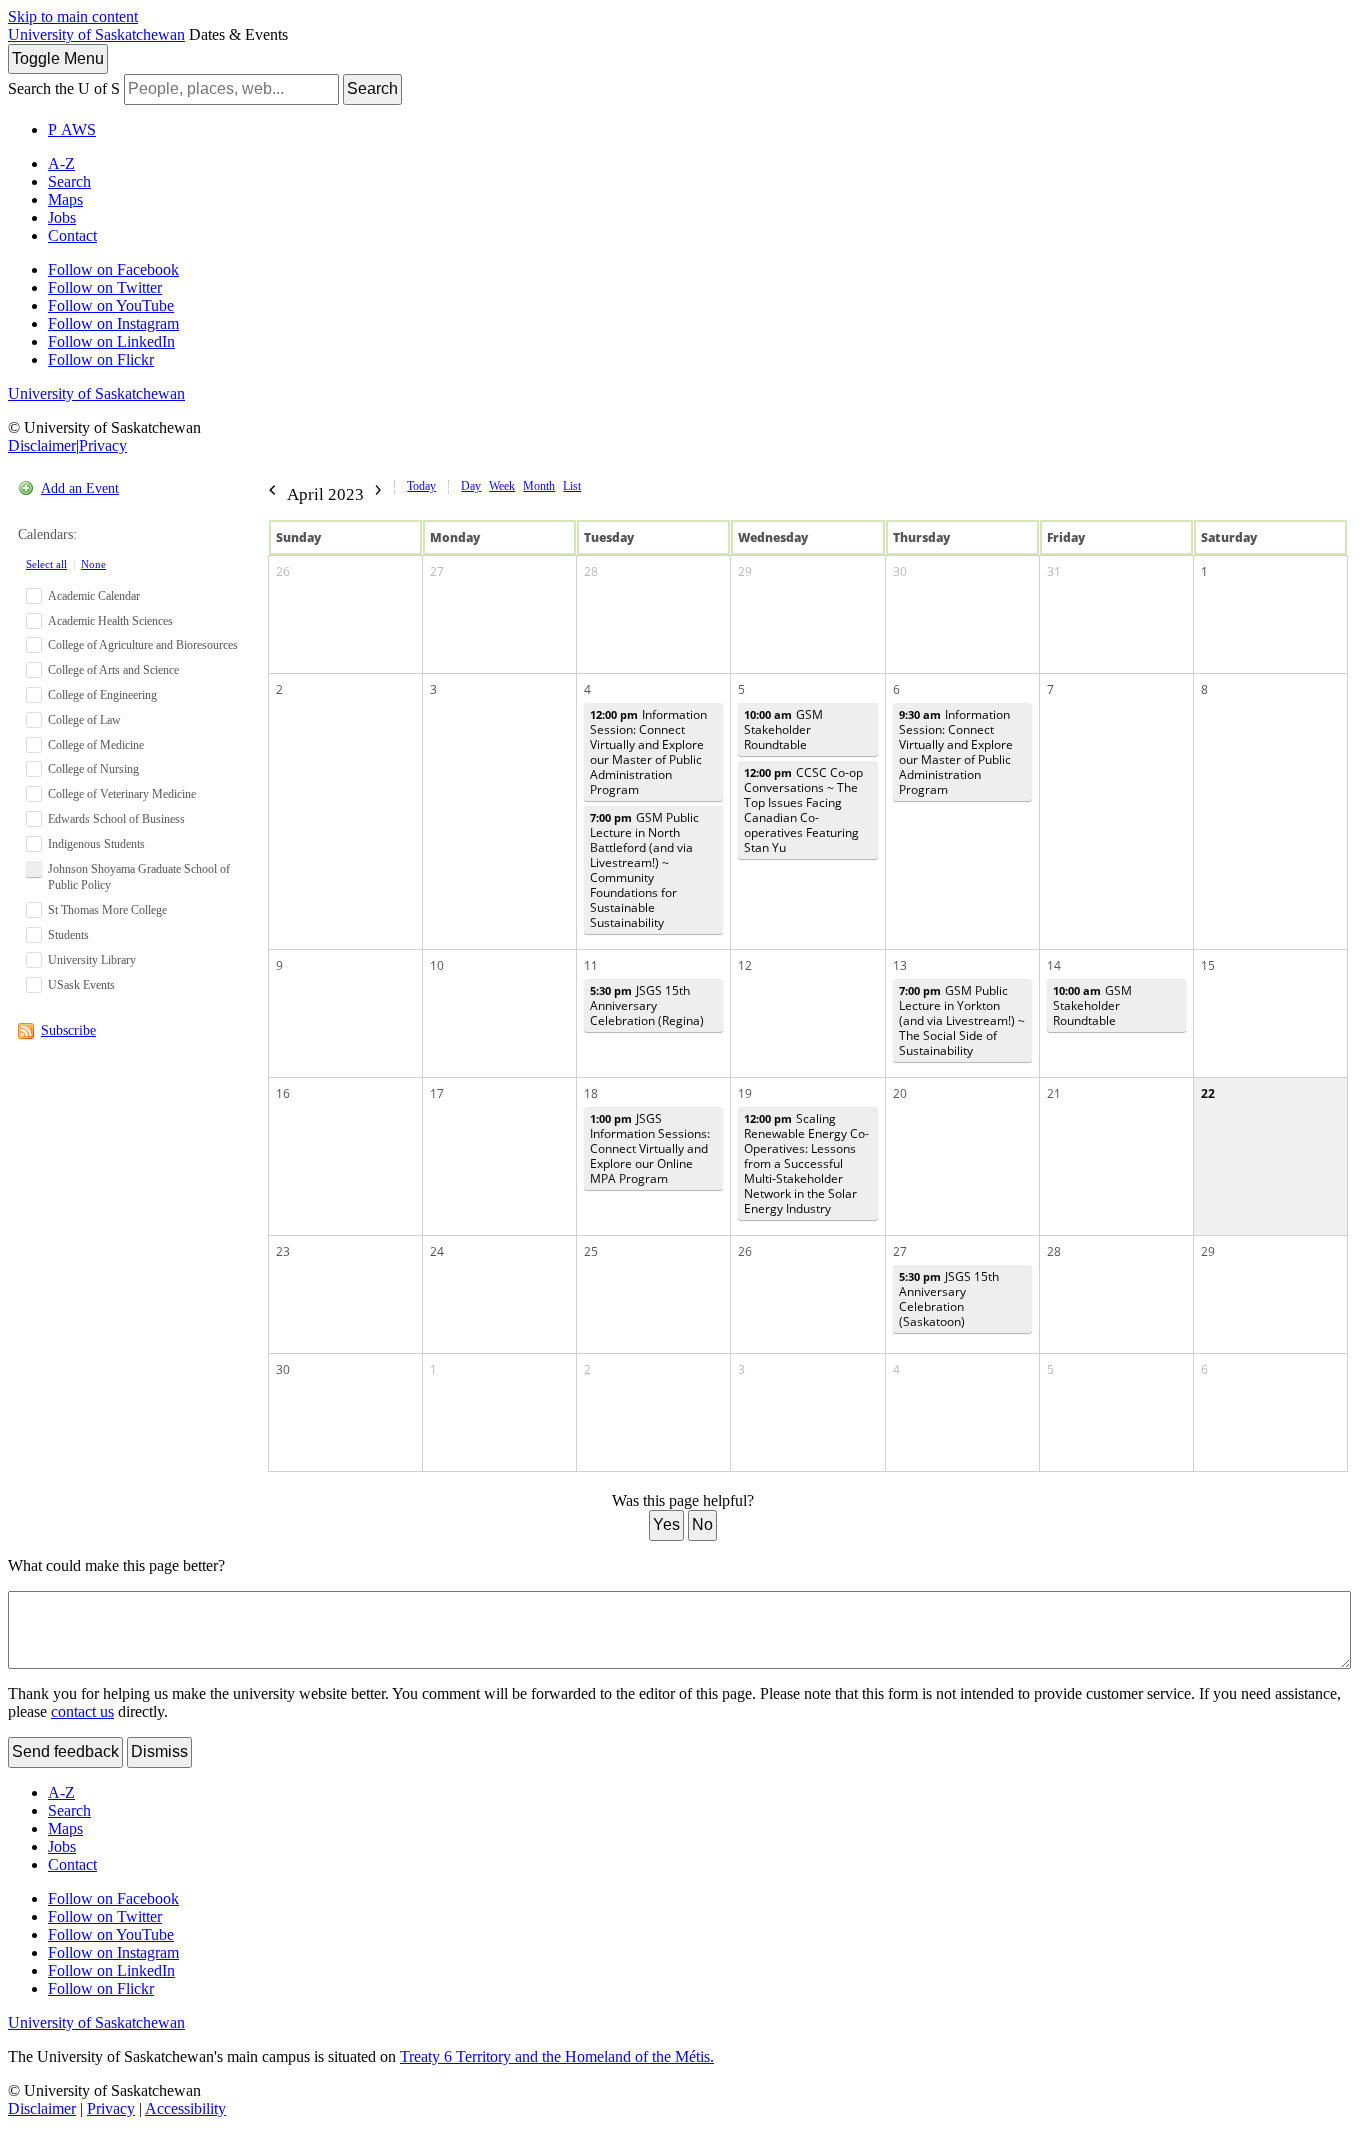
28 (591, 571)
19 (745, 1093)
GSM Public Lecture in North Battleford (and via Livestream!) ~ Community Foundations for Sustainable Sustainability (644, 870)
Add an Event (80, 488)
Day (471, 486)
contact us (82, 1711)
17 (437, 1093)
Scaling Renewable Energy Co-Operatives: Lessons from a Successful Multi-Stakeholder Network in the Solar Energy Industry (806, 1163)
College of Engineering (102, 695)
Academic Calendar (94, 596)
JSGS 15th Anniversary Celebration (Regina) (647, 1005)
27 (437, 571)
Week (502, 486)
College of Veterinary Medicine (122, 794)
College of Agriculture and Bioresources (143, 645)
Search (372, 88)
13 (900, 965)
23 (283, 1251)
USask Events (81, 985)
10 (437, 965)
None (93, 564)
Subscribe (68, 1030)
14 (1054, 965)
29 (745, 571)
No (702, 1524)
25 (591, 1251)
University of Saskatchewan (96, 34)
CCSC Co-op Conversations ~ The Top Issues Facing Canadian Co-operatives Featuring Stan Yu (803, 810)
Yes (666, 1524)
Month (539, 486)
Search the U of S (64, 88)
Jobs (62, 217)
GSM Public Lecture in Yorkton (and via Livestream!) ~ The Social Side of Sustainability (962, 1020)
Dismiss (159, 1751)
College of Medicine (96, 745)
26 (283, 571)
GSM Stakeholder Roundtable (783, 729)
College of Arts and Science (113, 670)
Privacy (103, 445)
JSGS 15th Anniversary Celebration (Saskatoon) (949, 1299)
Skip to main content (73, 16)
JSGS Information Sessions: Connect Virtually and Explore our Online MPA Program (650, 1148)
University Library (92, 960)
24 (437, 1251)
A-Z (61, 163)
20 (900, 1093)
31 (1054, 571)
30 (900, 571)
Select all (46, 564)
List (572, 486)
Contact (72, 235)
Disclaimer (42, 445)
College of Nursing (93, 769)
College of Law (84, 720)
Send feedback (65, 1751)
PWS (72, 129)
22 (1208, 1093)
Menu (58, 58)
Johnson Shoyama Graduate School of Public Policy (139, 877)
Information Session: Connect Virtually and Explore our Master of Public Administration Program (648, 752)
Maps (65, 199)
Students (68, 935)
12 (745, 965)
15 (1208, 965)
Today (421, 486)
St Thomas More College (107, 910)
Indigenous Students (96, 844)
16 (283, 1093)
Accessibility (185, 2108)
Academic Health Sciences (110, 621)
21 (1054, 1093)
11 (591, 965)
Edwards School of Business (116, 819)
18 (591, 1093)
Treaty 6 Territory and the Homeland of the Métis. (557, 2056)
